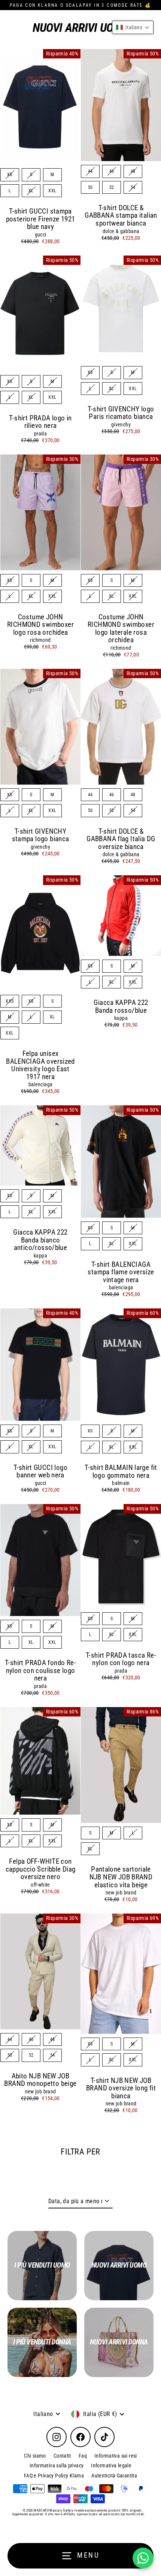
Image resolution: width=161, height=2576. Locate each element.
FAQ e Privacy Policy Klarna (54, 2476)
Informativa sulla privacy (57, 2465)
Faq (83, 2456)
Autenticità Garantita (114, 2476)
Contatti (62, 2456)
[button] (133, 27)
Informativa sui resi (116, 2456)
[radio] (10, 175)
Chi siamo (35, 2456)
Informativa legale (111, 2465)
